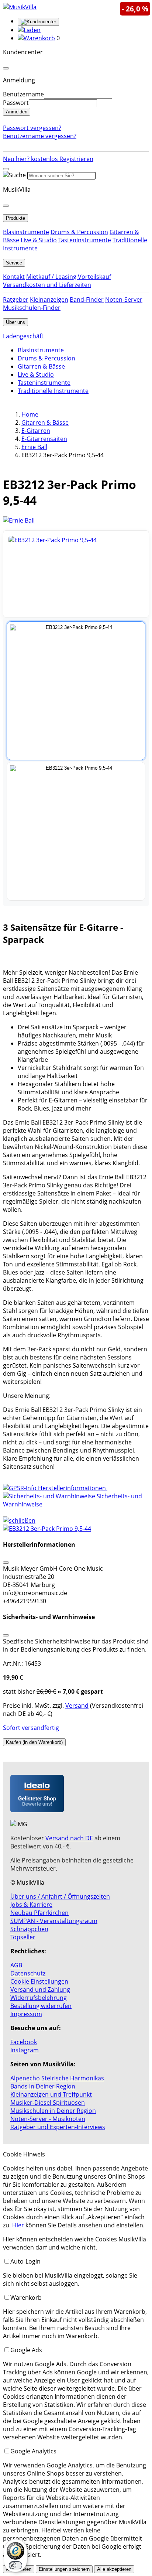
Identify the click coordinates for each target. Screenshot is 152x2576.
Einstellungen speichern (64, 2569)
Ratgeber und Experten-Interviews (58, 2127)
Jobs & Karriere (31, 1905)
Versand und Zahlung (40, 1990)
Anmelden (17, 112)
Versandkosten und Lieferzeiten (47, 285)
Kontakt (14, 277)
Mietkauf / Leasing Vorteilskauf (69, 277)
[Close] (6, 68)
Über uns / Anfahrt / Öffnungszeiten (60, 1896)
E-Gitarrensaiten (44, 439)
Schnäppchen (29, 1929)
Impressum (26, 2014)
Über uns (15, 322)
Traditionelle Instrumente (53, 391)
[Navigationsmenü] (6, 169)
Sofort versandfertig (31, 1728)
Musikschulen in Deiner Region (53, 2111)
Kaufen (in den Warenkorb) (34, 1742)
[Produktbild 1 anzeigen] (76, 691)
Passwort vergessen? (32, 128)
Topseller (23, 1937)
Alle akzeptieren (114, 2569)
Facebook (24, 2042)
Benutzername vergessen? (40, 136)
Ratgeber (16, 300)
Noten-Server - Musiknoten (48, 2119)
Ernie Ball (34, 447)
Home (30, 414)
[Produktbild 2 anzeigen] (76, 831)
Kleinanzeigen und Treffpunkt (51, 2094)
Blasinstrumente (26, 232)
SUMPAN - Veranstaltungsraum (54, 1921)
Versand (77, 1706)
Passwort (16, 103)
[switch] (15, 2565)
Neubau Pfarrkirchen (39, 1913)
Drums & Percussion (79, 232)
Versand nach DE (69, 1838)
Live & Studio (39, 240)
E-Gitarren (36, 431)
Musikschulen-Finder (32, 308)
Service (14, 263)
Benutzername (23, 94)
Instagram (25, 2050)
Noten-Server (124, 300)
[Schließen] (6, 1563)
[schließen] (19, 1520)
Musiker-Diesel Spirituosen (48, 2103)
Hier (18, 2225)
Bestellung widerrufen (41, 2006)
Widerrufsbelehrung (39, 1998)
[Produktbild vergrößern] (76, 574)
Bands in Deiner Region (43, 2086)
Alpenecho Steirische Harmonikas (57, 2078)
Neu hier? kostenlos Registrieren (48, 159)
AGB (16, 1965)
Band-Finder (87, 300)
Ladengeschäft (23, 336)
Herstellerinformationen (72, 1488)
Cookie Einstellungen (39, 1981)
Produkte (15, 218)
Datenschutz (28, 1973)
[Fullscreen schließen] (76, 1529)
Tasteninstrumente (85, 240)
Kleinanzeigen (49, 300)
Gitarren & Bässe (41, 366)
